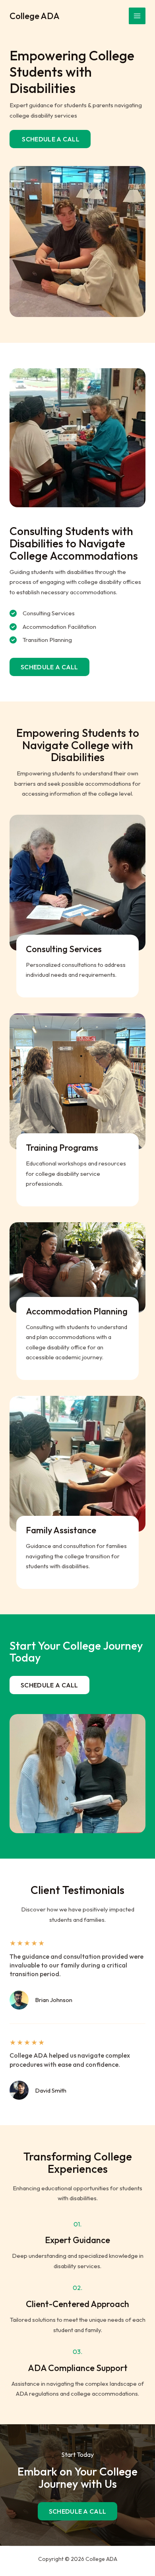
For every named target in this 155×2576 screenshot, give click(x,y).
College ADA (35, 16)
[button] (49, 667)
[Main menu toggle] (137, 16)
